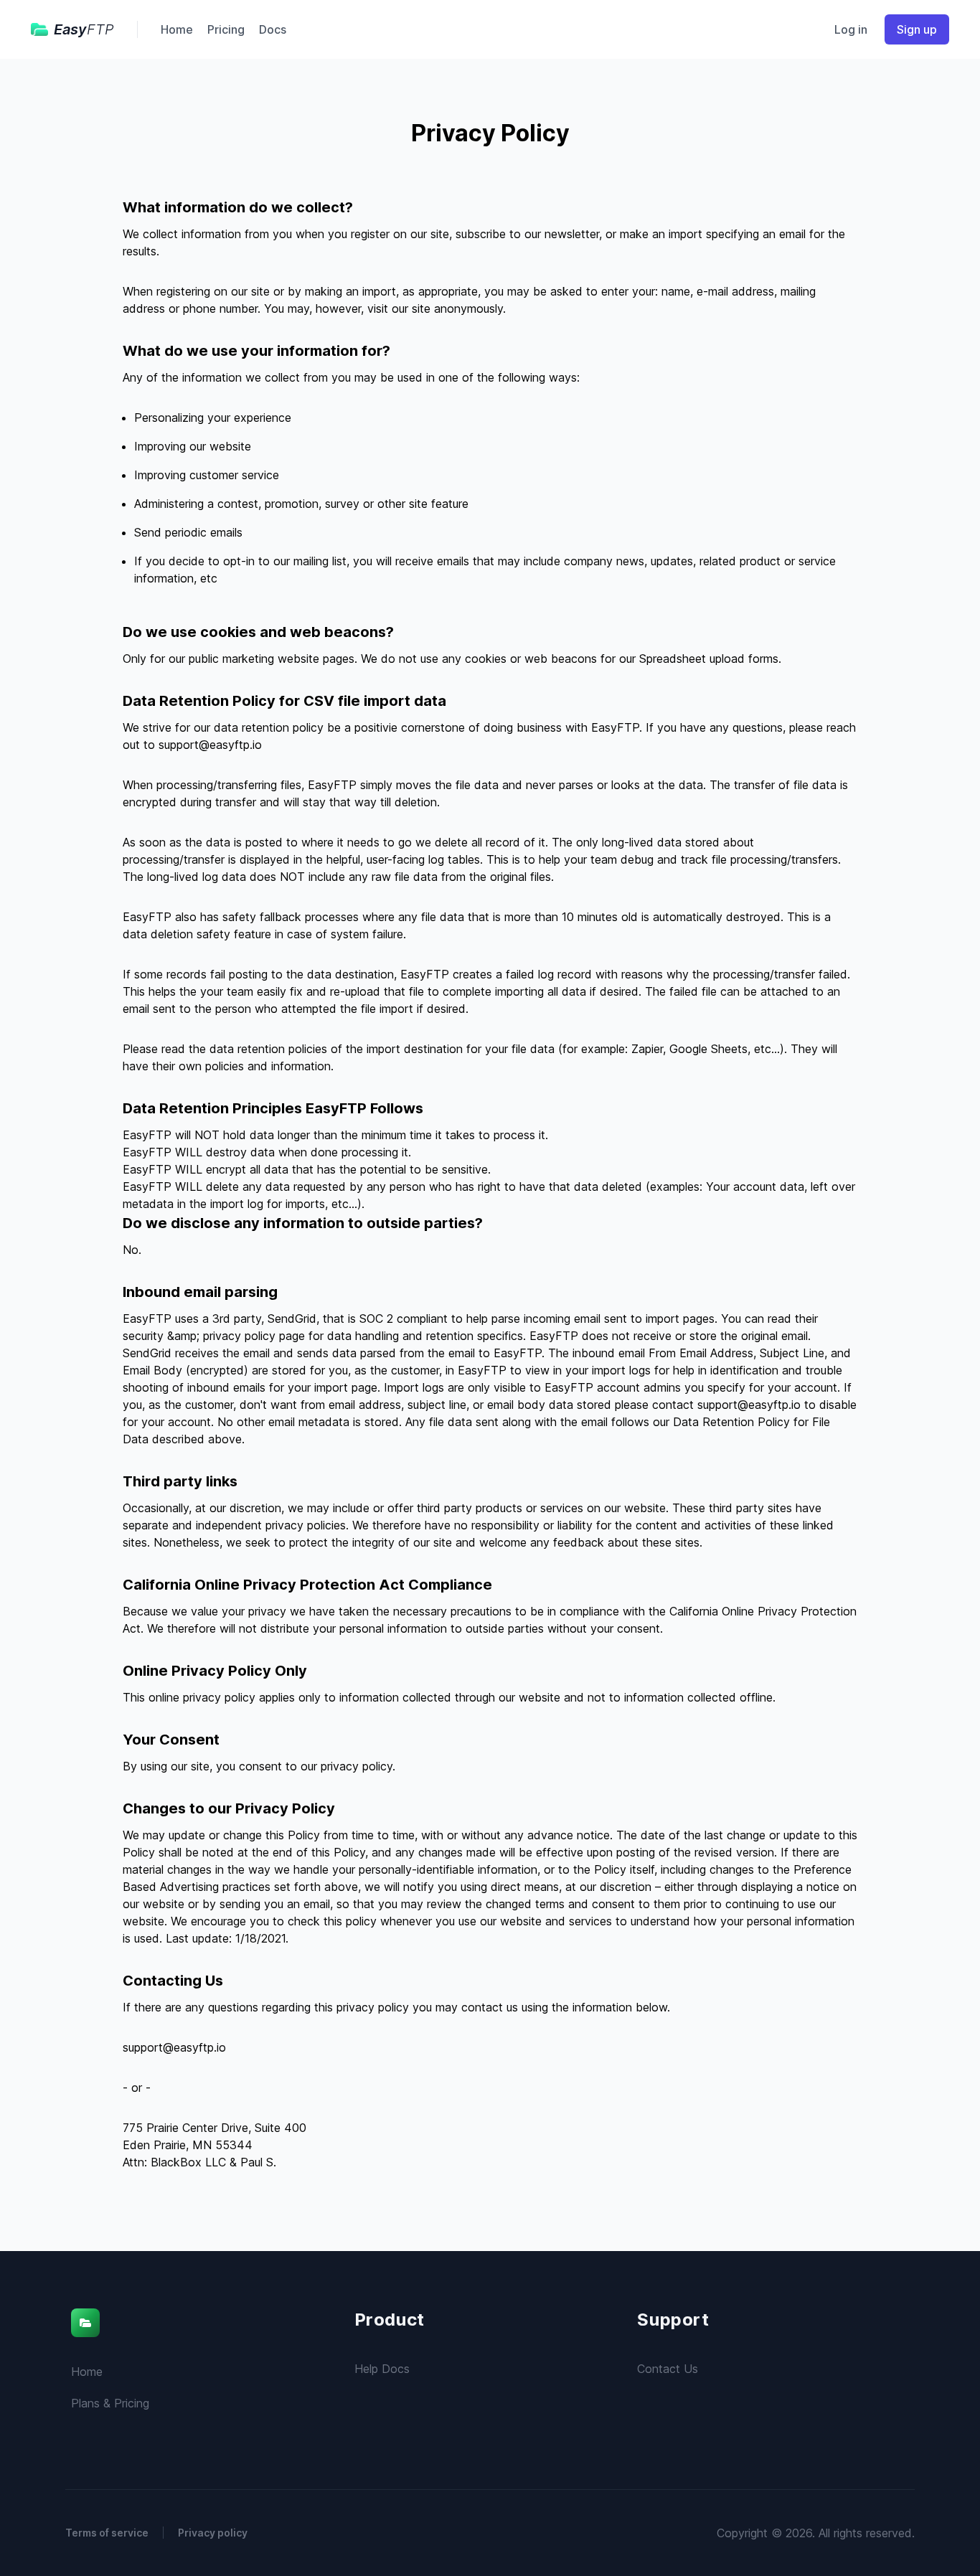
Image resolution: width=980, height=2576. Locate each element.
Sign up (917, 29)
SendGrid (292, 1318)
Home (177, 29)
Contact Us (668, 2369)
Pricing (226, 29)
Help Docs (382, 2369)
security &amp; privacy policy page (214, 1336)
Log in (851, 29)
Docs (273, 29)
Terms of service (107, 2533)
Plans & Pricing (110, 2403)
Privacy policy (213, 2533)
